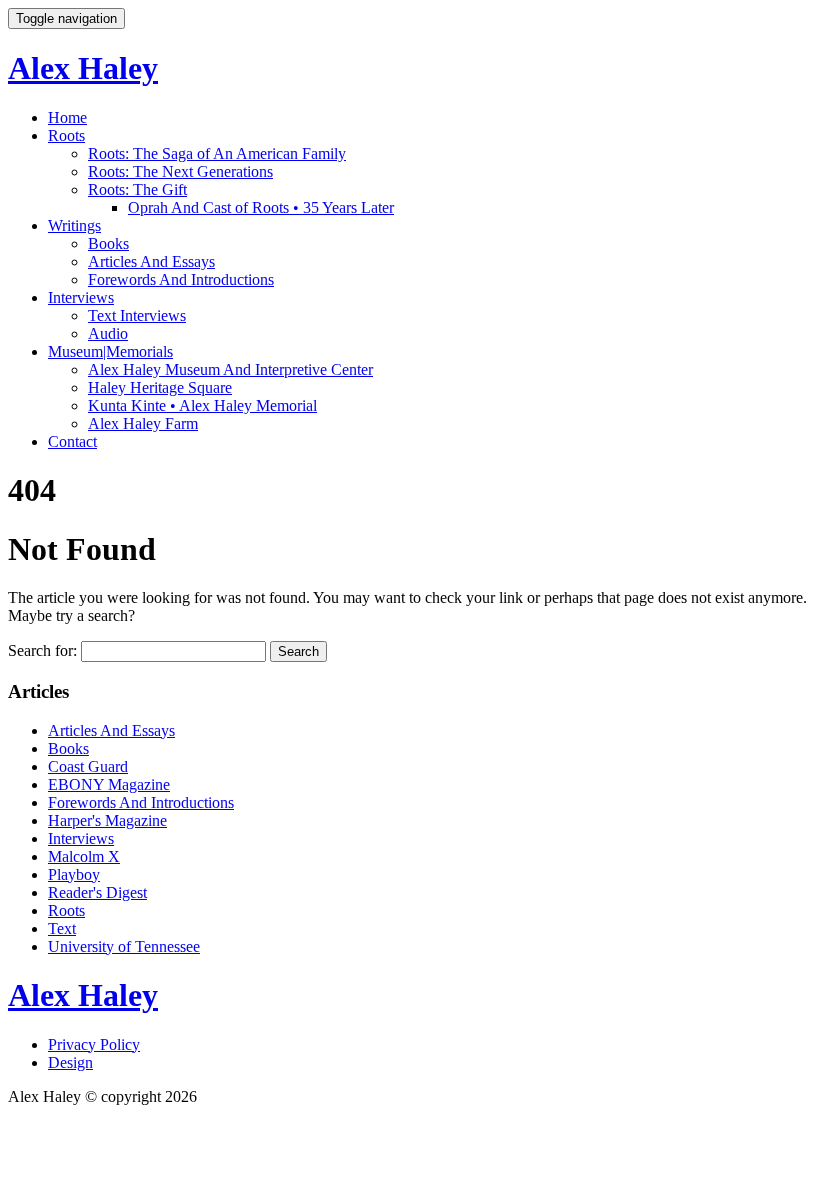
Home (67, 117)
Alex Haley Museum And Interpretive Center (230, 369)
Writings (74, 225)
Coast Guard (88, 766)
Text (62, 928)
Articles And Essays (151, 261)
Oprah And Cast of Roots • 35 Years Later (261, 207)
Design (70, 1062)
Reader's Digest (97, 892)
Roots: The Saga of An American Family (217, 153)
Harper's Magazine (107, 820)
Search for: (42, 650)
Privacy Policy (94, 1044)
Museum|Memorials (110, 351)
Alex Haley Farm (143, 423)
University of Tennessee (124, 946)
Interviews (81, 297)
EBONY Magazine (109, 784)
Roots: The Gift (137, 189)
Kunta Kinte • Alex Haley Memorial (202, 405)
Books (108, 243)
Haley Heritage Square (160, 387)
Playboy (74, 874)
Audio (108, 333)
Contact (72, 441)
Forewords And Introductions (181, 279)
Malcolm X (84, 856)
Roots (66, 135)
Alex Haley (83, 68)
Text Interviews (137, 315)
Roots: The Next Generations (180, 171)
